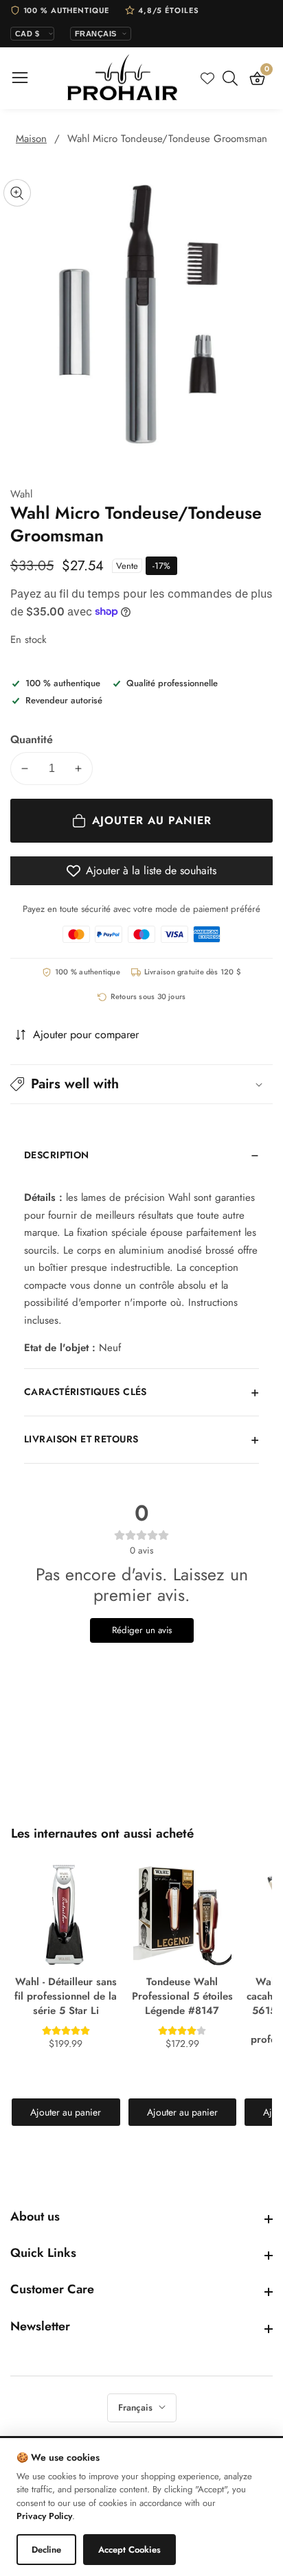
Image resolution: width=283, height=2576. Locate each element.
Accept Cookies (129, 2550)
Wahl (21, 494)
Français (137, 2408)
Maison (31, 139)
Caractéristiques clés (86, 1392)
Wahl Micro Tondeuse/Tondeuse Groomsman (167, 139)
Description (57, 1155)
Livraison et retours (81, 1439)
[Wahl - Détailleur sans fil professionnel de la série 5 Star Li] (66, 1915)
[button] (141, 1084)
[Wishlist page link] (207, 78)
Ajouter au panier (66, 2112)
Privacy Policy (44, 2516)
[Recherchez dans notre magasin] (233, 78)
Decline (46, 2550)
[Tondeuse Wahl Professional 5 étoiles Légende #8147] (183, 1915)
